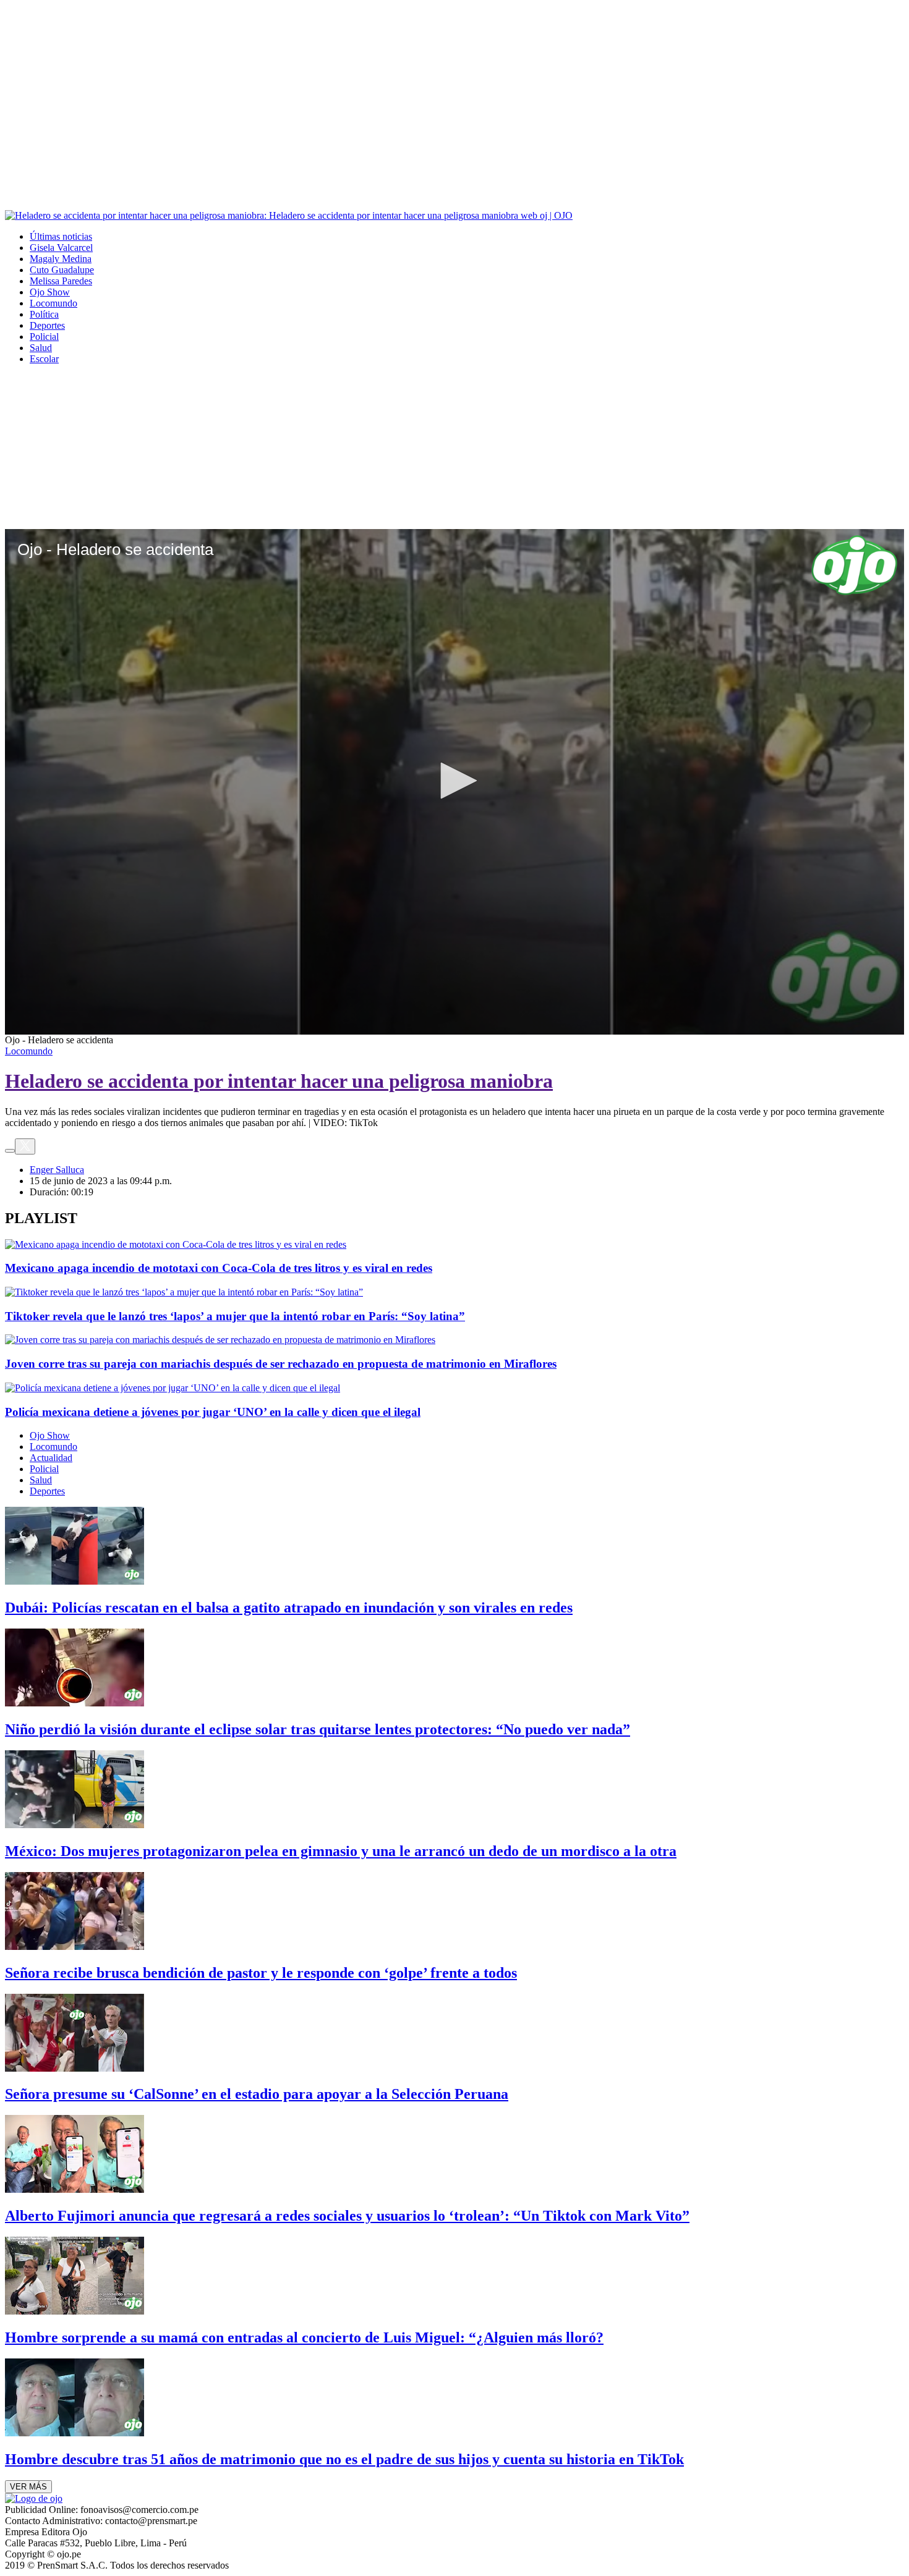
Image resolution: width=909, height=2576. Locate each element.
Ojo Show (50, 292)
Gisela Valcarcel (61, 248)
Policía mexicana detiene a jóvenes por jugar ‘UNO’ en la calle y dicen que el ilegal (213, 1412)
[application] (454, 782)
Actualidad (51, 1458)
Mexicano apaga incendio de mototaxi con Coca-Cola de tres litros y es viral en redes (219, 1268)
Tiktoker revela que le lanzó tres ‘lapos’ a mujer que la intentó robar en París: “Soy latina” (235, 1316)
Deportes (47, 325)
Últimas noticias (61, 236)
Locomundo (53, 303)
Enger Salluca (57, 1170)
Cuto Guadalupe (62, 270)
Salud (41, 348)
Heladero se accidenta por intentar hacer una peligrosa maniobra (279, 1081)
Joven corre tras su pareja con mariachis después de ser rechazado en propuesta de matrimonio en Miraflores (281, 1364)
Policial (44, 337)
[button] (454, 781)
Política (44, 314)
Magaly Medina (61, 259)
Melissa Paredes (61, 281)
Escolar (44, 359)
